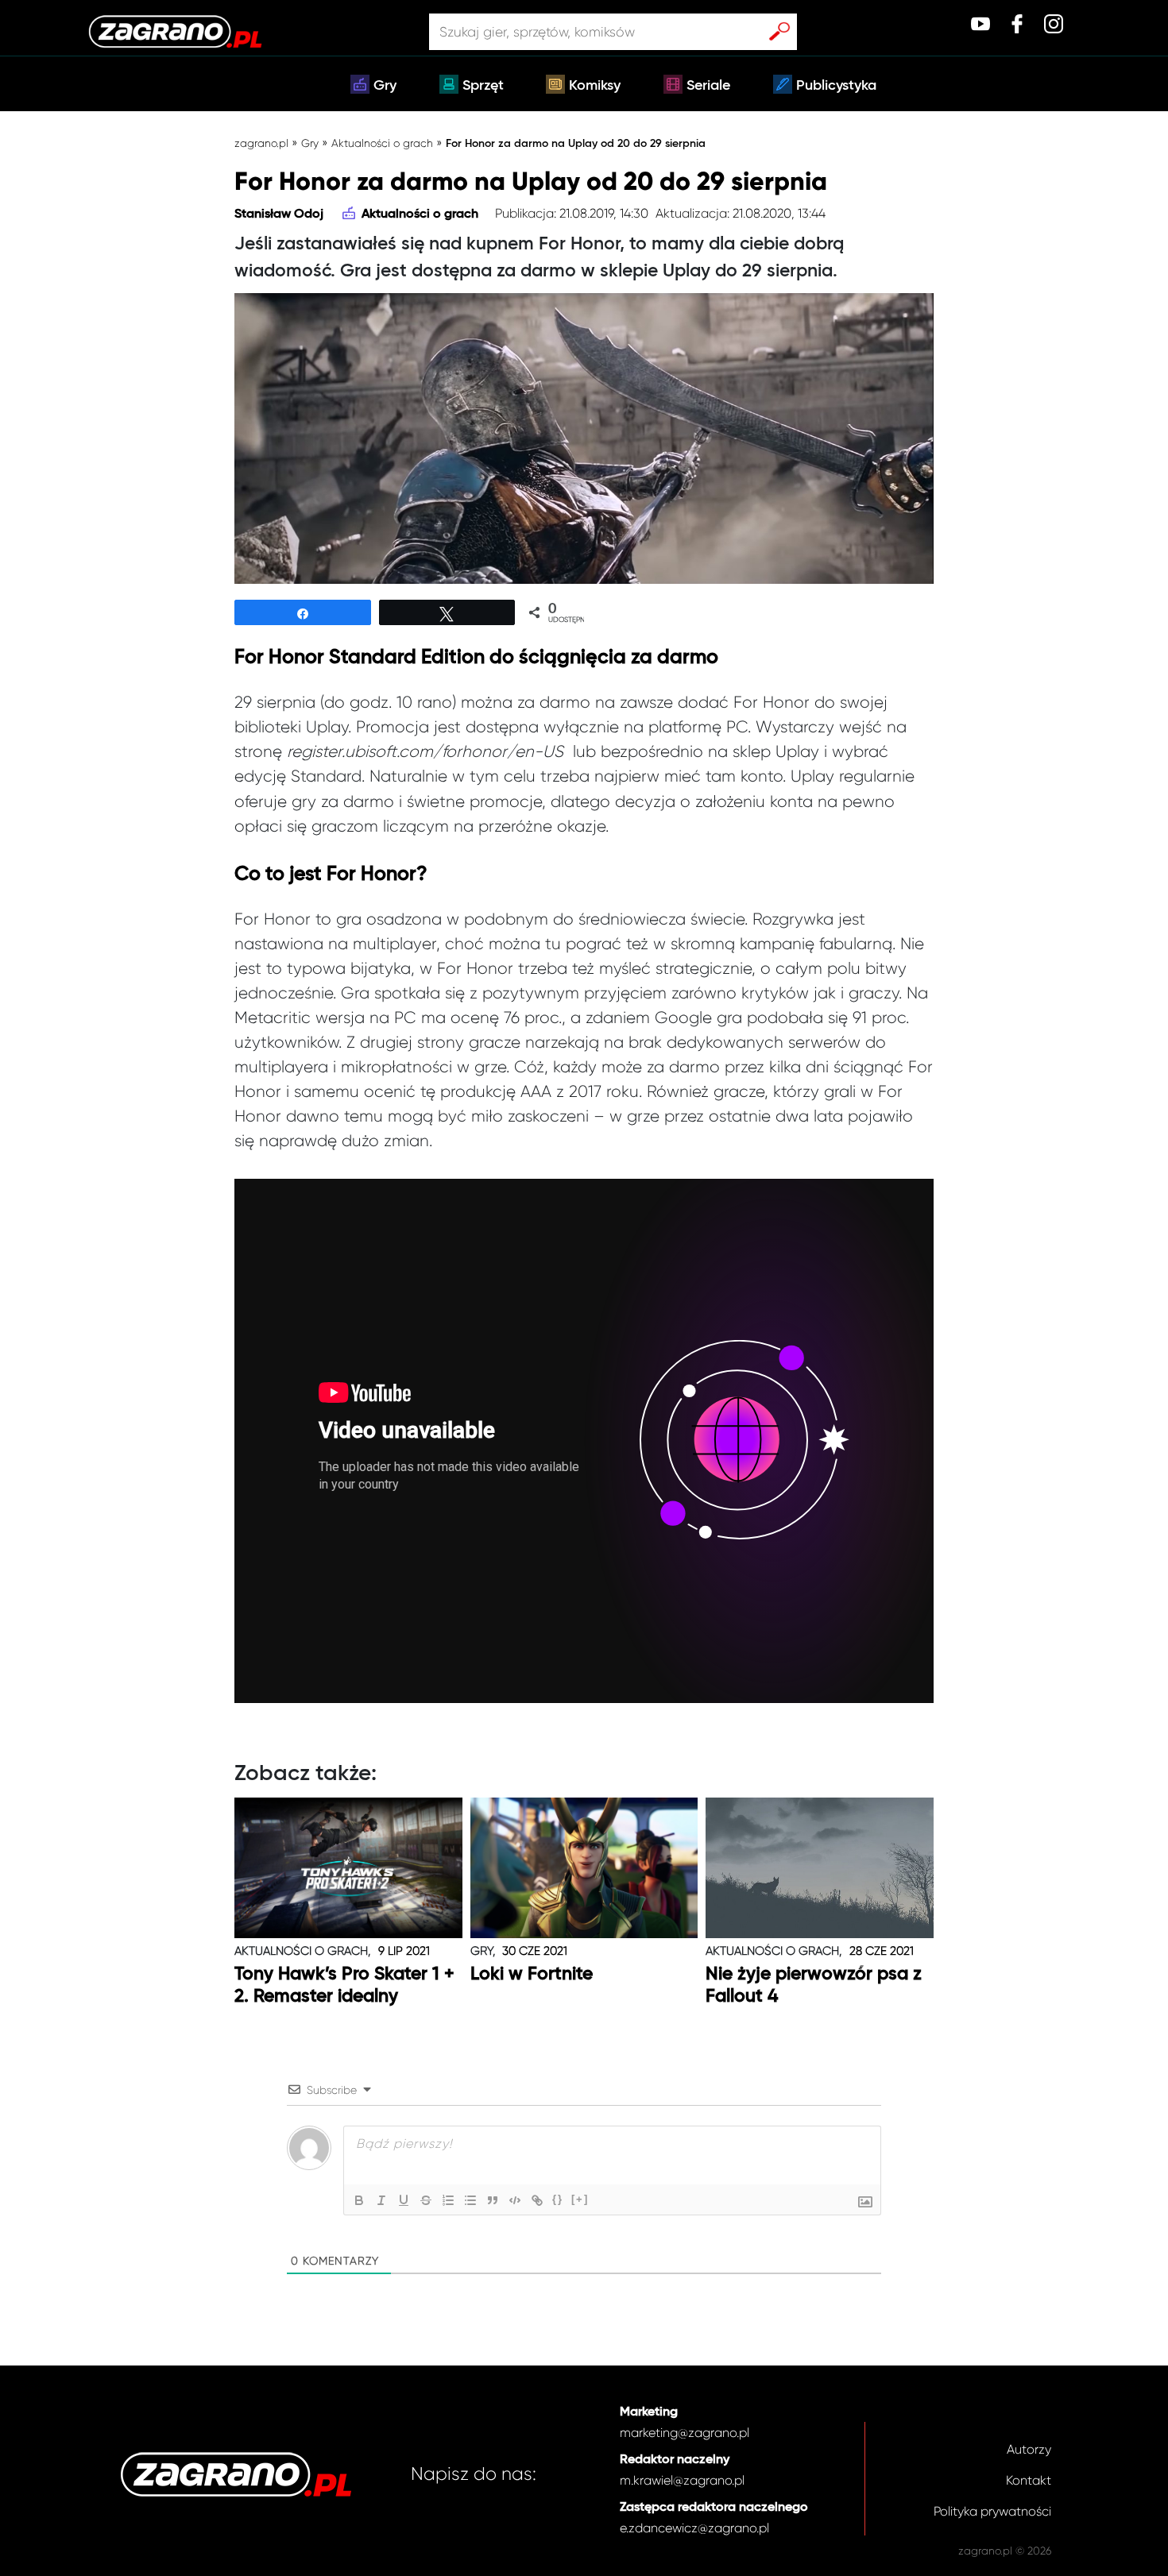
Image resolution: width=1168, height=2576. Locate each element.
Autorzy (1029, 2449)
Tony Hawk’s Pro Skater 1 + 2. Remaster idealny (344, 1985)
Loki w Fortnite (532, 1974)
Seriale (708, 86)
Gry (385, 86)
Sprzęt (483, 86)
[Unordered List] (470, 2200)
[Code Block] (515, 2200)
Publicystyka (836, 86)
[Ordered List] (448, 2200)
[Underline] (404, 2200)
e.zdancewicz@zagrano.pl (694, 2528)
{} (558, 2199)
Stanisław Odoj (279, 214)
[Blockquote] (493, 2200)
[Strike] (426, 2200)
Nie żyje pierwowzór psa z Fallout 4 (814, 1985)
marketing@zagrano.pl (685, 2433)
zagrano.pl (261, 143)
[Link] (537, 2200)
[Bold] (359, 2200)
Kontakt (1029, 2480)
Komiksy (595, 86)
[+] (580, 2199)
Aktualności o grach (382, 143)
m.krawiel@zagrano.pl (682, 2480)
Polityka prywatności (992, 2511)
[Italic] (381, 2200)
